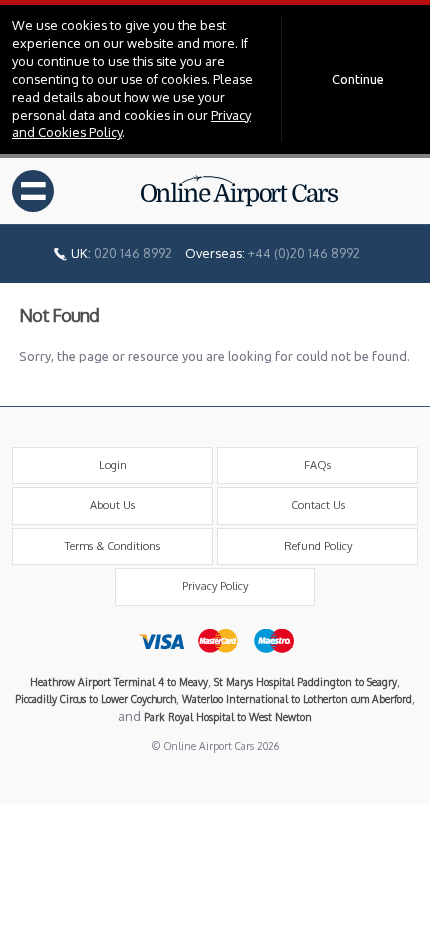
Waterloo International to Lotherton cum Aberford (297, 698)
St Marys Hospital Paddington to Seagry (305, 681)
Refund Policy (318, 546)
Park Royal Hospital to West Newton (228, 716)
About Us (112, 505)
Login (113, 465)
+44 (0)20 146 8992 (304, 253)
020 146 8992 (133, 253)
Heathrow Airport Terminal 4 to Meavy (119, 681)
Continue (358, 79)
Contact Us (318, 505)
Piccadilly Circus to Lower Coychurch (95, 698)
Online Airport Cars (240, 191)
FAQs (317, 465)
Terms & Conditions (112, 546)
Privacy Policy (215, 586)
